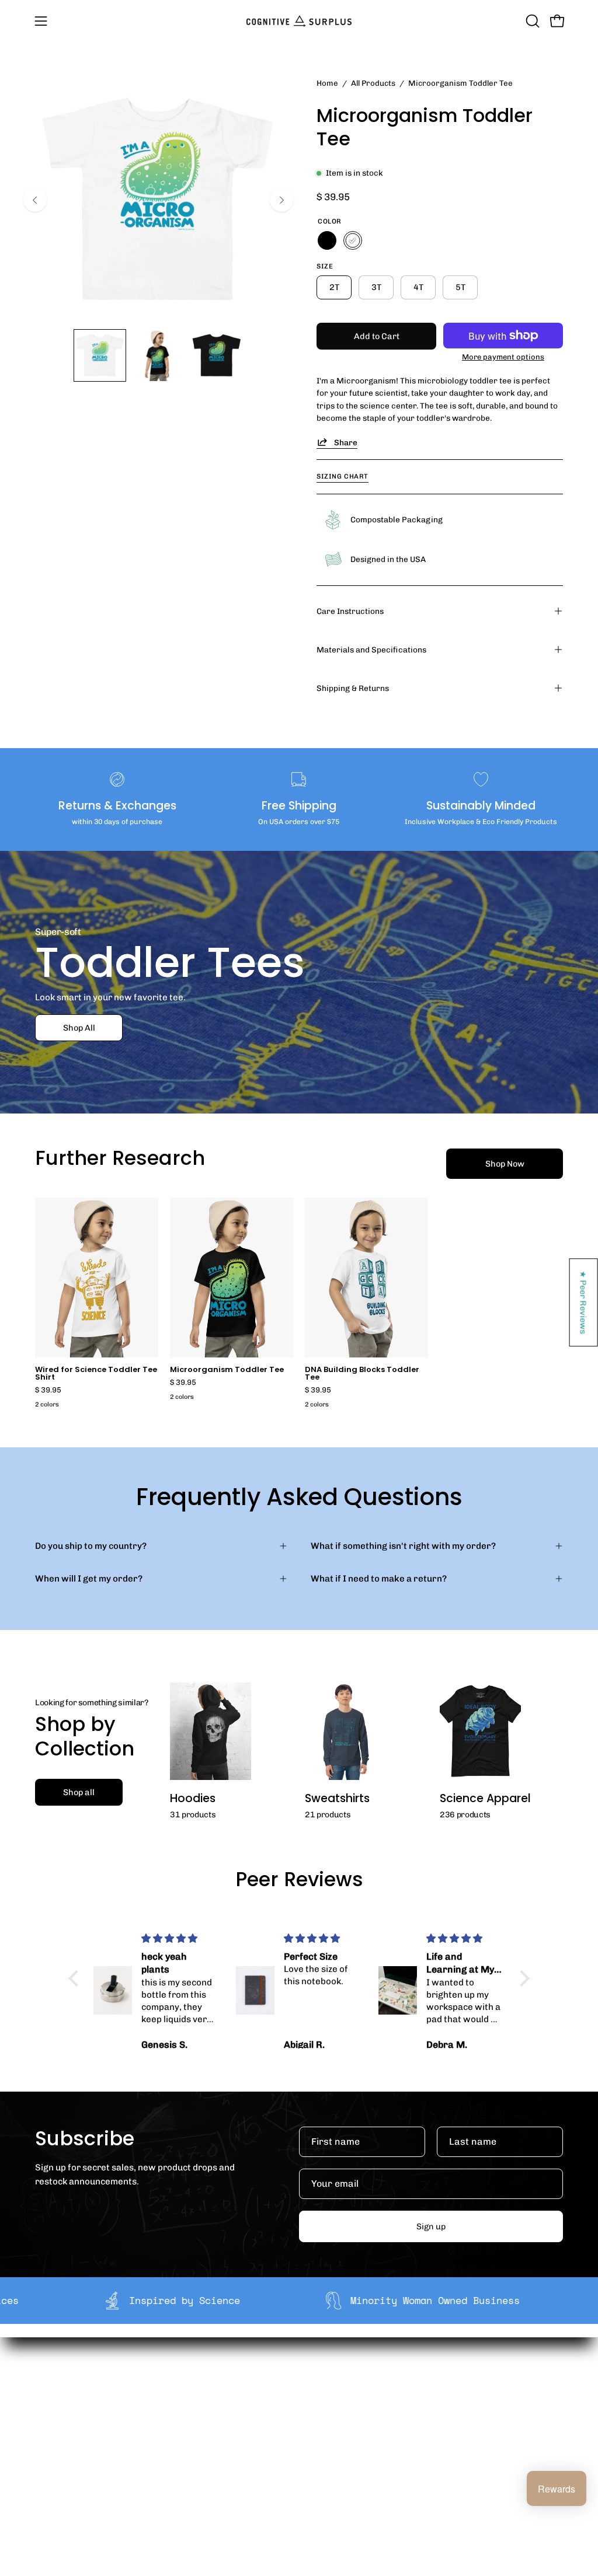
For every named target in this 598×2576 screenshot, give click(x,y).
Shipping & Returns (353, 688)
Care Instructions (350, 611)
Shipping (302, 2385)
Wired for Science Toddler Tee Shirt (96, 1374)
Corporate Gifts (206, 2404)
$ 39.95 (48, 1390)
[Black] (327, 240)
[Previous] (35, 200)
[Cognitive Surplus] (299, 21)
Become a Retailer (211, 2422)
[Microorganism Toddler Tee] (100, 355)
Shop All (79, 1027)
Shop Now (505, 1164)
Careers (190, 2440)
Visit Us (298, 2472)
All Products (373, 83)
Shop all (79, 1792)
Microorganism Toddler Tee (227, 1370)
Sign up (431, 2226)
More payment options (503, 357)
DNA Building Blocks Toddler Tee (362, 1374)
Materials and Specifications (371, 650)
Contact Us (306, 2454)
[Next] (281, 200)
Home (327, 83)
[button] (531, 21)
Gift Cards (304, 2436)
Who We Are (198, 2385)
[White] (353, 240)
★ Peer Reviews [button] (584, 1302)
